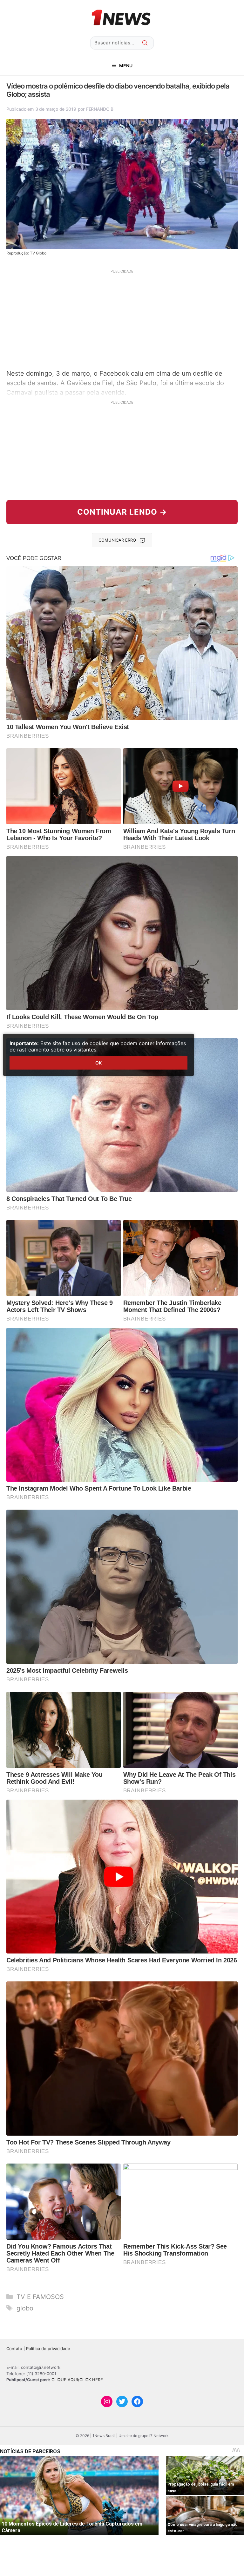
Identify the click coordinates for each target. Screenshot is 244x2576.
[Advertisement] (122, 319)
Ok (98, 1063)
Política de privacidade (48, 2349)
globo (25, 2308)
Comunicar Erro (117, 540)
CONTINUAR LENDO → (122, 512)
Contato (14, 2349)
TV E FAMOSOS (40, 2297)
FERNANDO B (100, 109)
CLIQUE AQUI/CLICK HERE (77, 2380)
